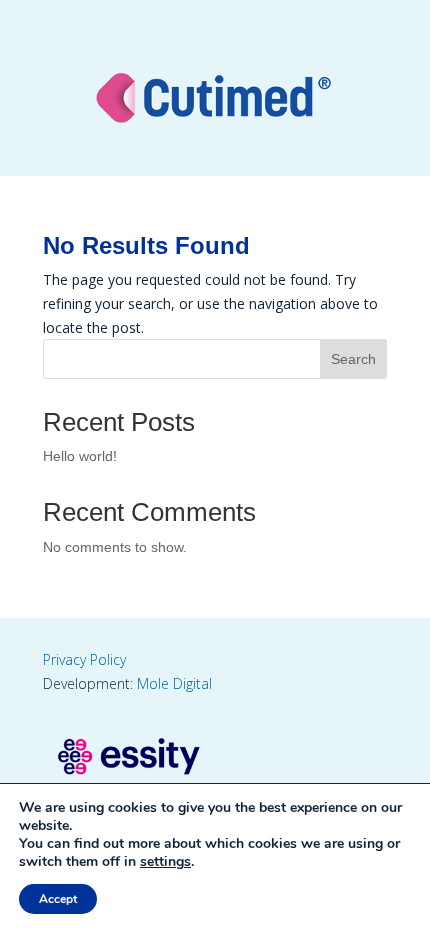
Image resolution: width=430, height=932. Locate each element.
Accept (58, 899)
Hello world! (80, 456)
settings (165, 862)
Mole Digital (174, 683)
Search (353, 359)
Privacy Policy (84, 659)
